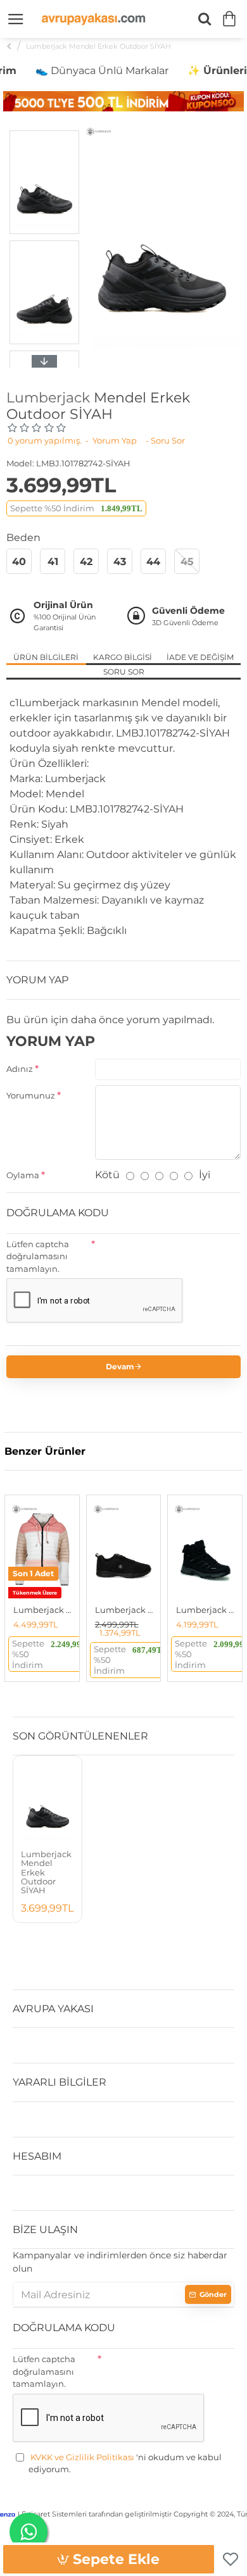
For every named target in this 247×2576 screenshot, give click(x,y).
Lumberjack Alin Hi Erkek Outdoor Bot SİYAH (207, 1610)
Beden (23, 538)
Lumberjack (48, 398)
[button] (44, 134)
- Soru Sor (165, 440)
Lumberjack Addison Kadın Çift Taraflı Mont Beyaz (45, 1610)
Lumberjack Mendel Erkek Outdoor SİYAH (46, 1872)
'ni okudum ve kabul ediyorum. (125, 2463)
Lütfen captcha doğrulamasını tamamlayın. (38, 1256)
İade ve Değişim (200, 657)
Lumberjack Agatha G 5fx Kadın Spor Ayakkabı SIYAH (126, 1610)
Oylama (23, 1175)
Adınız (20, 1069)
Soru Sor (124, 672)
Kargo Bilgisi (123, 657)
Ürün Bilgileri (46, 657)
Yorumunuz (31, 1095)
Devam (120, 1366)
